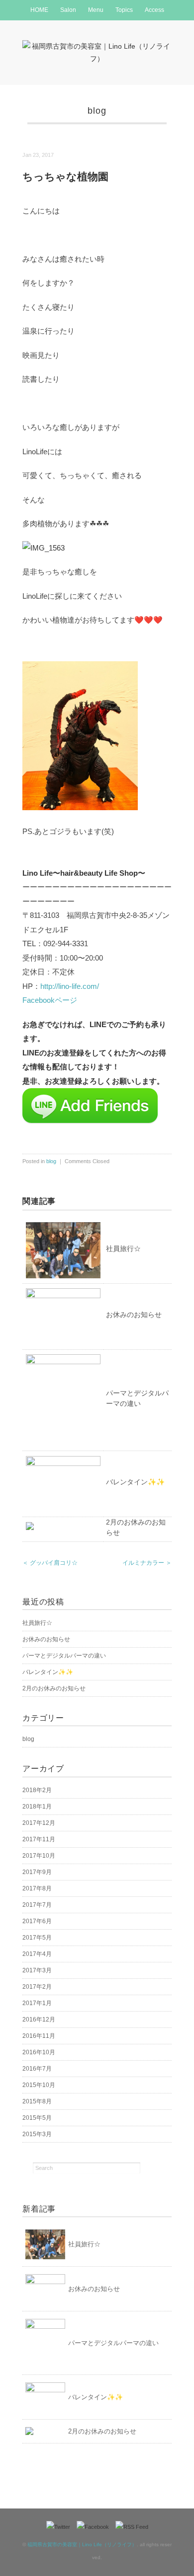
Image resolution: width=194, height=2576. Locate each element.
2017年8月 (37, 1888)
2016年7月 (37, 2069)
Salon (68, 10)
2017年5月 (37, 1938)
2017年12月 (39, 1823)
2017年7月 (37, 1905)
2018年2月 (37, 1790)
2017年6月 (37, 1921)
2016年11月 (39, 2036)
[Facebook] (95, 2527)
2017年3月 (37, 1970)
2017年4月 (37, 1954)
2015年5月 (37, 2118)
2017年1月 (37, 2003)
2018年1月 (37, 1807)
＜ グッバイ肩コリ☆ (50, 1563)
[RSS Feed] (132, 2527)
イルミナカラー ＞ (147, 1563)
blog (97, 111)
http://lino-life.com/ (70, 986)
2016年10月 (39, 2052)
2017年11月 (39, 1839)
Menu (96, 10)
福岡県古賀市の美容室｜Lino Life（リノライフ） (82, 2544)
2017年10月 (39, 1856)
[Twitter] (61, 2527)
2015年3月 (37, 2134)
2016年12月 (39, 2019)
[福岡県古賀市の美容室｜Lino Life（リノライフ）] (97, 46)
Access (154, 10)
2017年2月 (37, 1987)
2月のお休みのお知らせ (54, 1688)
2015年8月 (37, 2101)
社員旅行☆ (123, 1249)
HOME (39, 10)
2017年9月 (37, 1872)
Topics (124, 10)
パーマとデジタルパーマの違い (64, 1656)
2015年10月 (39, 2085)
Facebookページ (50, 1000)
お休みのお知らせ (134, 1315)
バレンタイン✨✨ (135, 1482)
